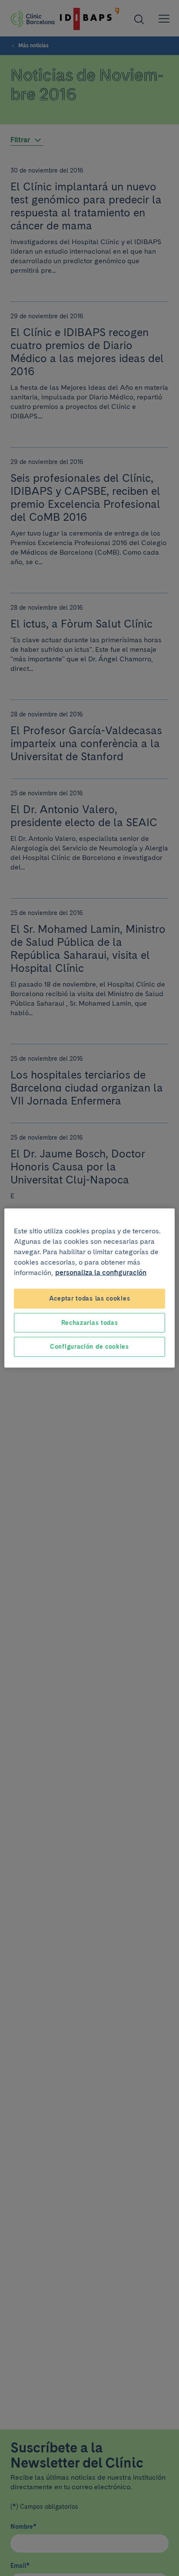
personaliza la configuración (101, 1273)
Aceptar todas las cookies (90, 1298)
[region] (89, 1288)
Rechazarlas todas (90, 1322)
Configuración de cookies (89, 1347)
